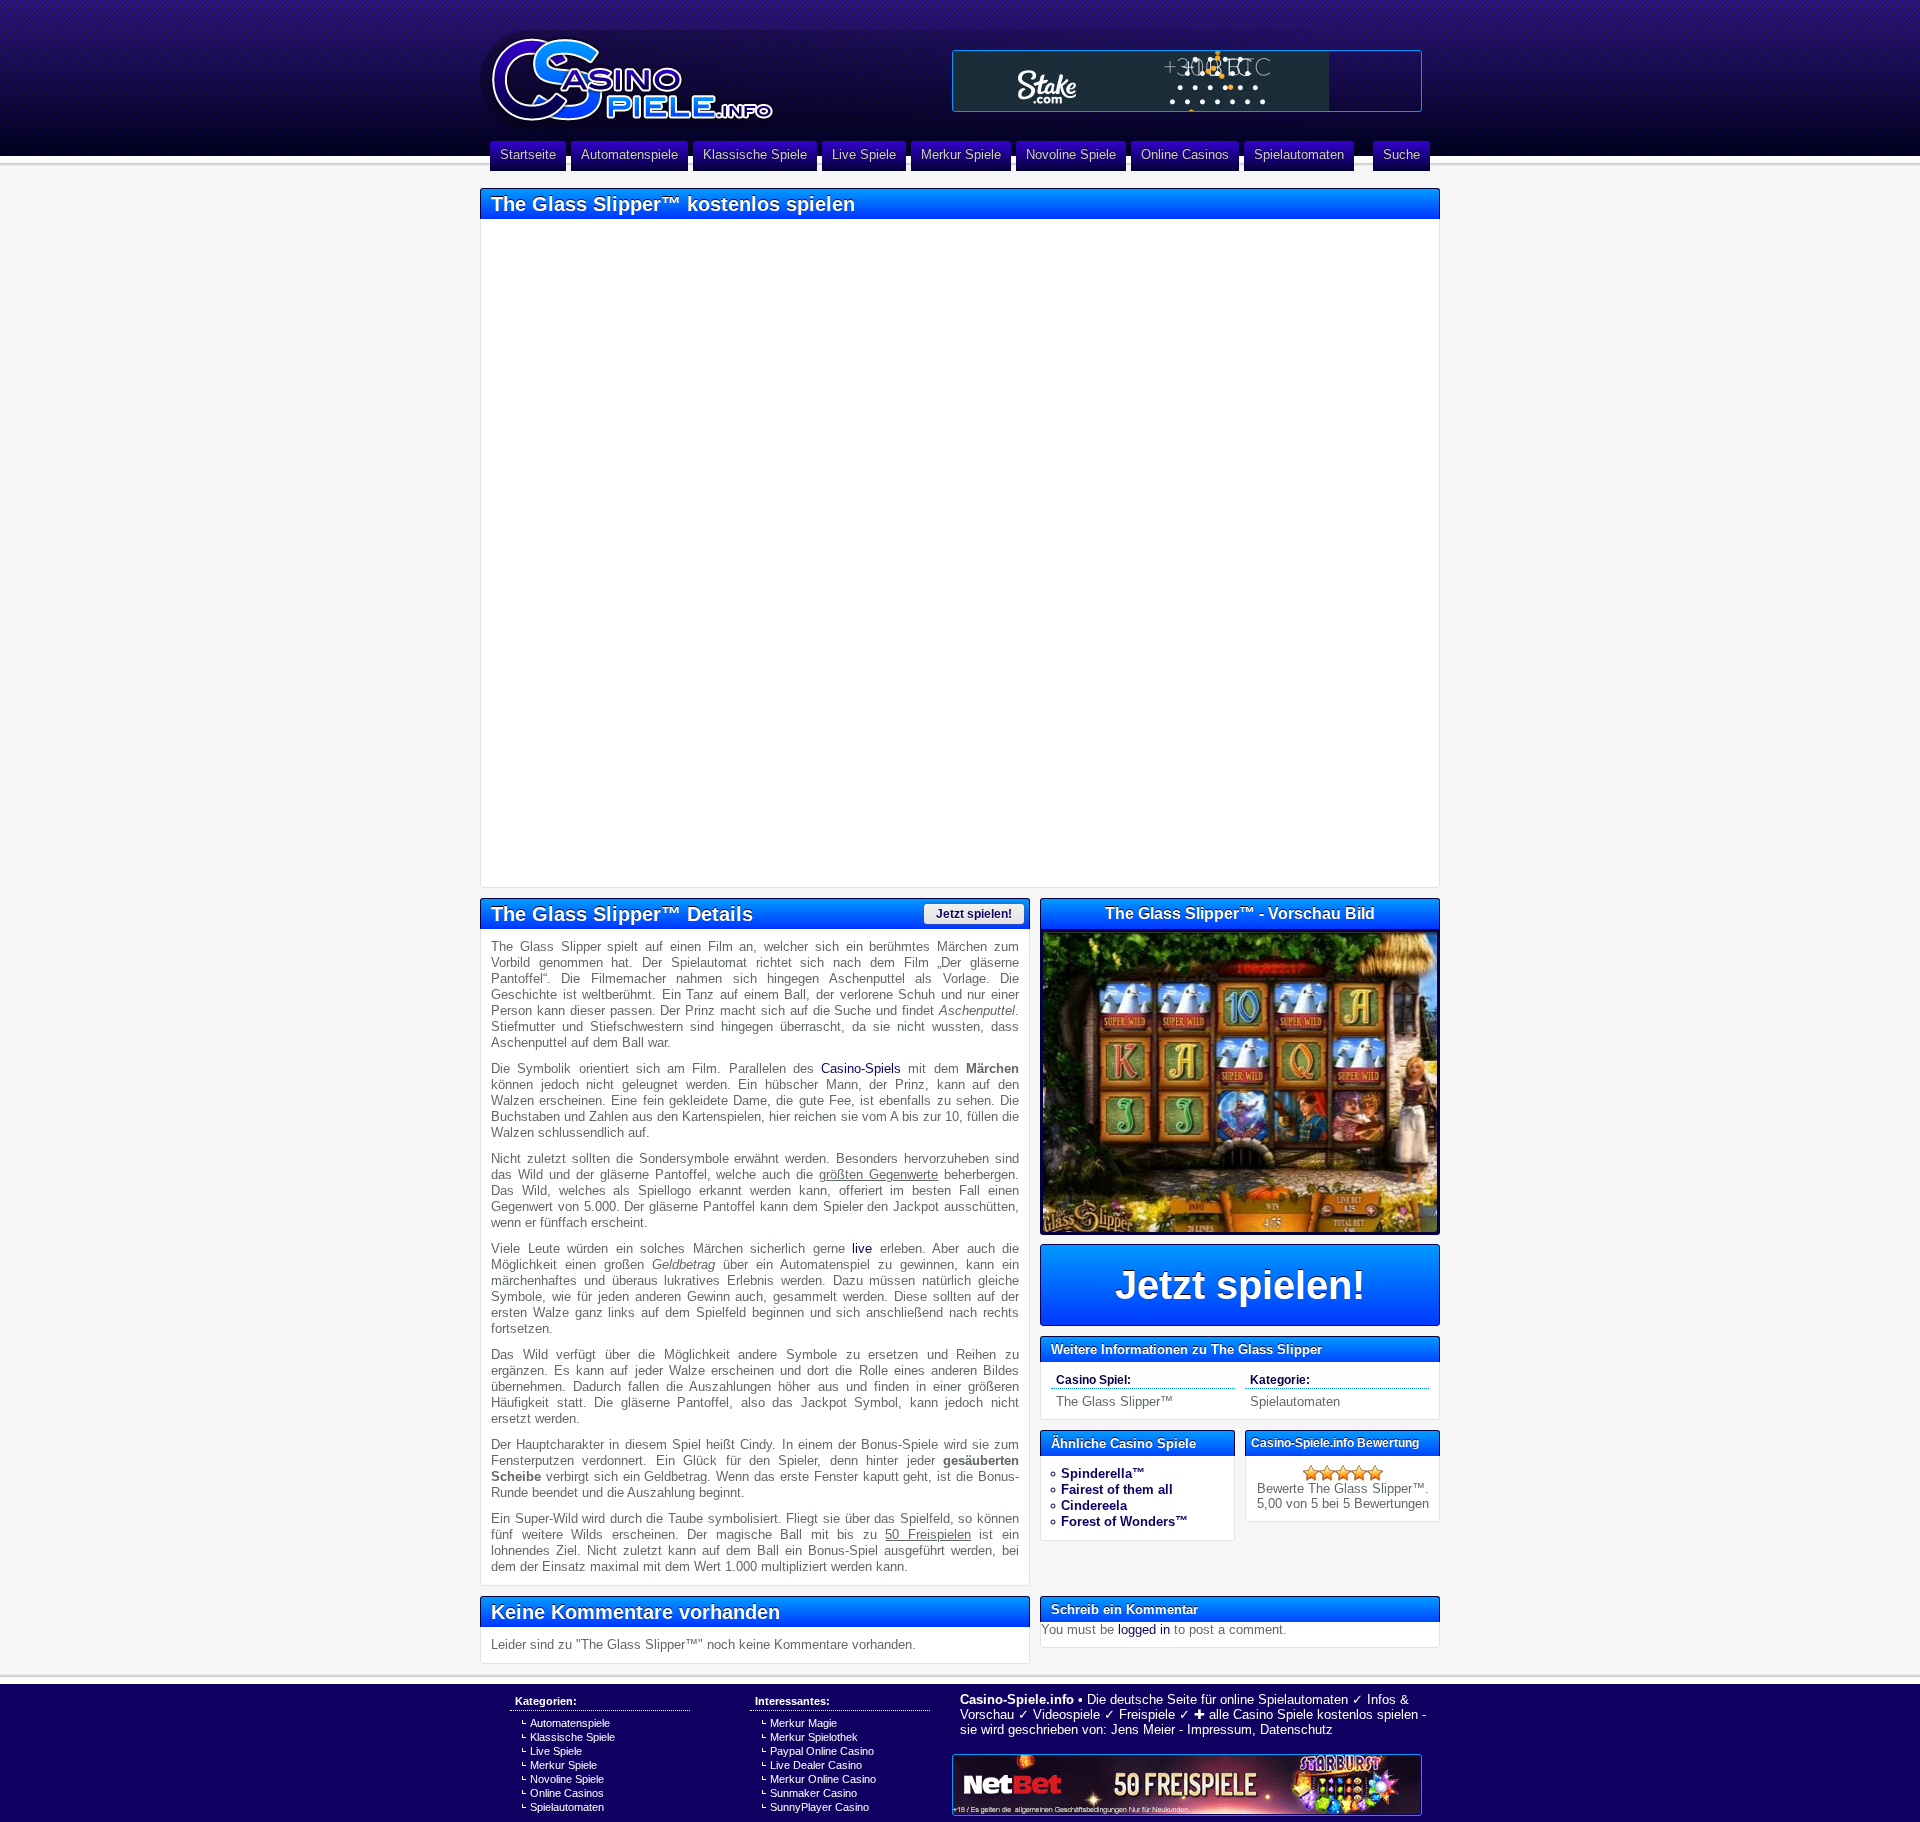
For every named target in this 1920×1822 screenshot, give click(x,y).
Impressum (1219, 1729)
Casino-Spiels (861, 1068)
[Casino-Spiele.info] (710, 70)
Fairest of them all (1117, 1489)
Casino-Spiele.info (1017, 1699)
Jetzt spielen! (974, 914)
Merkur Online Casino (823, 1779)
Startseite (528, 154)
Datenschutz (1296, 1729)
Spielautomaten (1299, 154)
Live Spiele (864, 154)
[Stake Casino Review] (1187, 81)
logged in (1144, 1629)
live (862, 1248)
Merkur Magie (803, 1723)
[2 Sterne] (1327, 1473)
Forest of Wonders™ (1124, 1521)
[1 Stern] (1311, 1473)
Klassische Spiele (755, 154)
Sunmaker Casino (813, 1793)
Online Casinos (1185, 154)
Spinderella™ (1103, 1473)
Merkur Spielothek (814, 1737)
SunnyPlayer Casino (819, 1807)
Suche (1401, 154)
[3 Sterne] (1343, 1473)
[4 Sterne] (1359, 1473)
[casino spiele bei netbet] (1187, 1785)
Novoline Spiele (1071, 154)
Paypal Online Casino (822, 1751)
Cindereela (1094, 1505)
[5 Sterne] (1375, 1473)
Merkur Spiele (961, 154)
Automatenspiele (629, 154)
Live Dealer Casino (816, 1765)
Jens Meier (1143, 1729)
